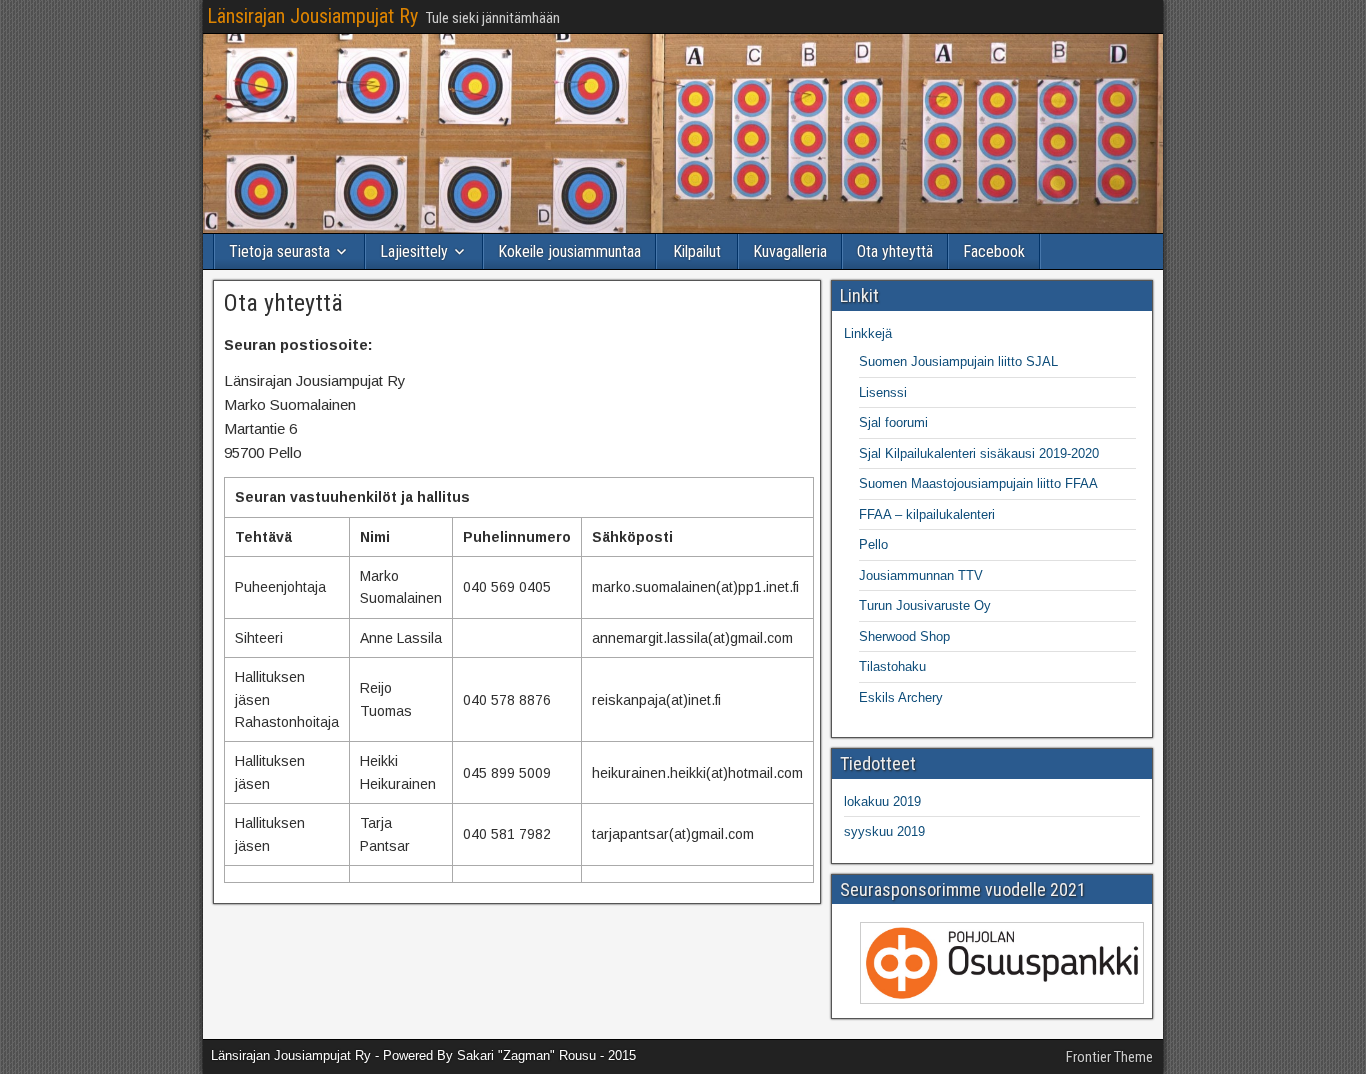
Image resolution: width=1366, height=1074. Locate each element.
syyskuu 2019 (884, 831)
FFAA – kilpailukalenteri (927, 514)
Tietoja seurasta (279, 251)
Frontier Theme (1109, 1057)
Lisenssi (883, 392)
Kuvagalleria (790, 251)
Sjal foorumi (893, 422)
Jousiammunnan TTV (921, 575)
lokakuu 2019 (882, 801)
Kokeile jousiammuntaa (569, 251)
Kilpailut (697, 251)
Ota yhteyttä (895, 251)
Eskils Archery (901, 697)
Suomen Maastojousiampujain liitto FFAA (978, 483)
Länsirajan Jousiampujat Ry (312, 16)
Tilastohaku (892, 666)
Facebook (994, 251)
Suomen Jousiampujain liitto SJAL (958, 361)
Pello (873, 544)
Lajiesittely (414, 251)
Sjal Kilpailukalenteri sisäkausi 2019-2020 (979, 453)
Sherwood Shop (904, 636)
